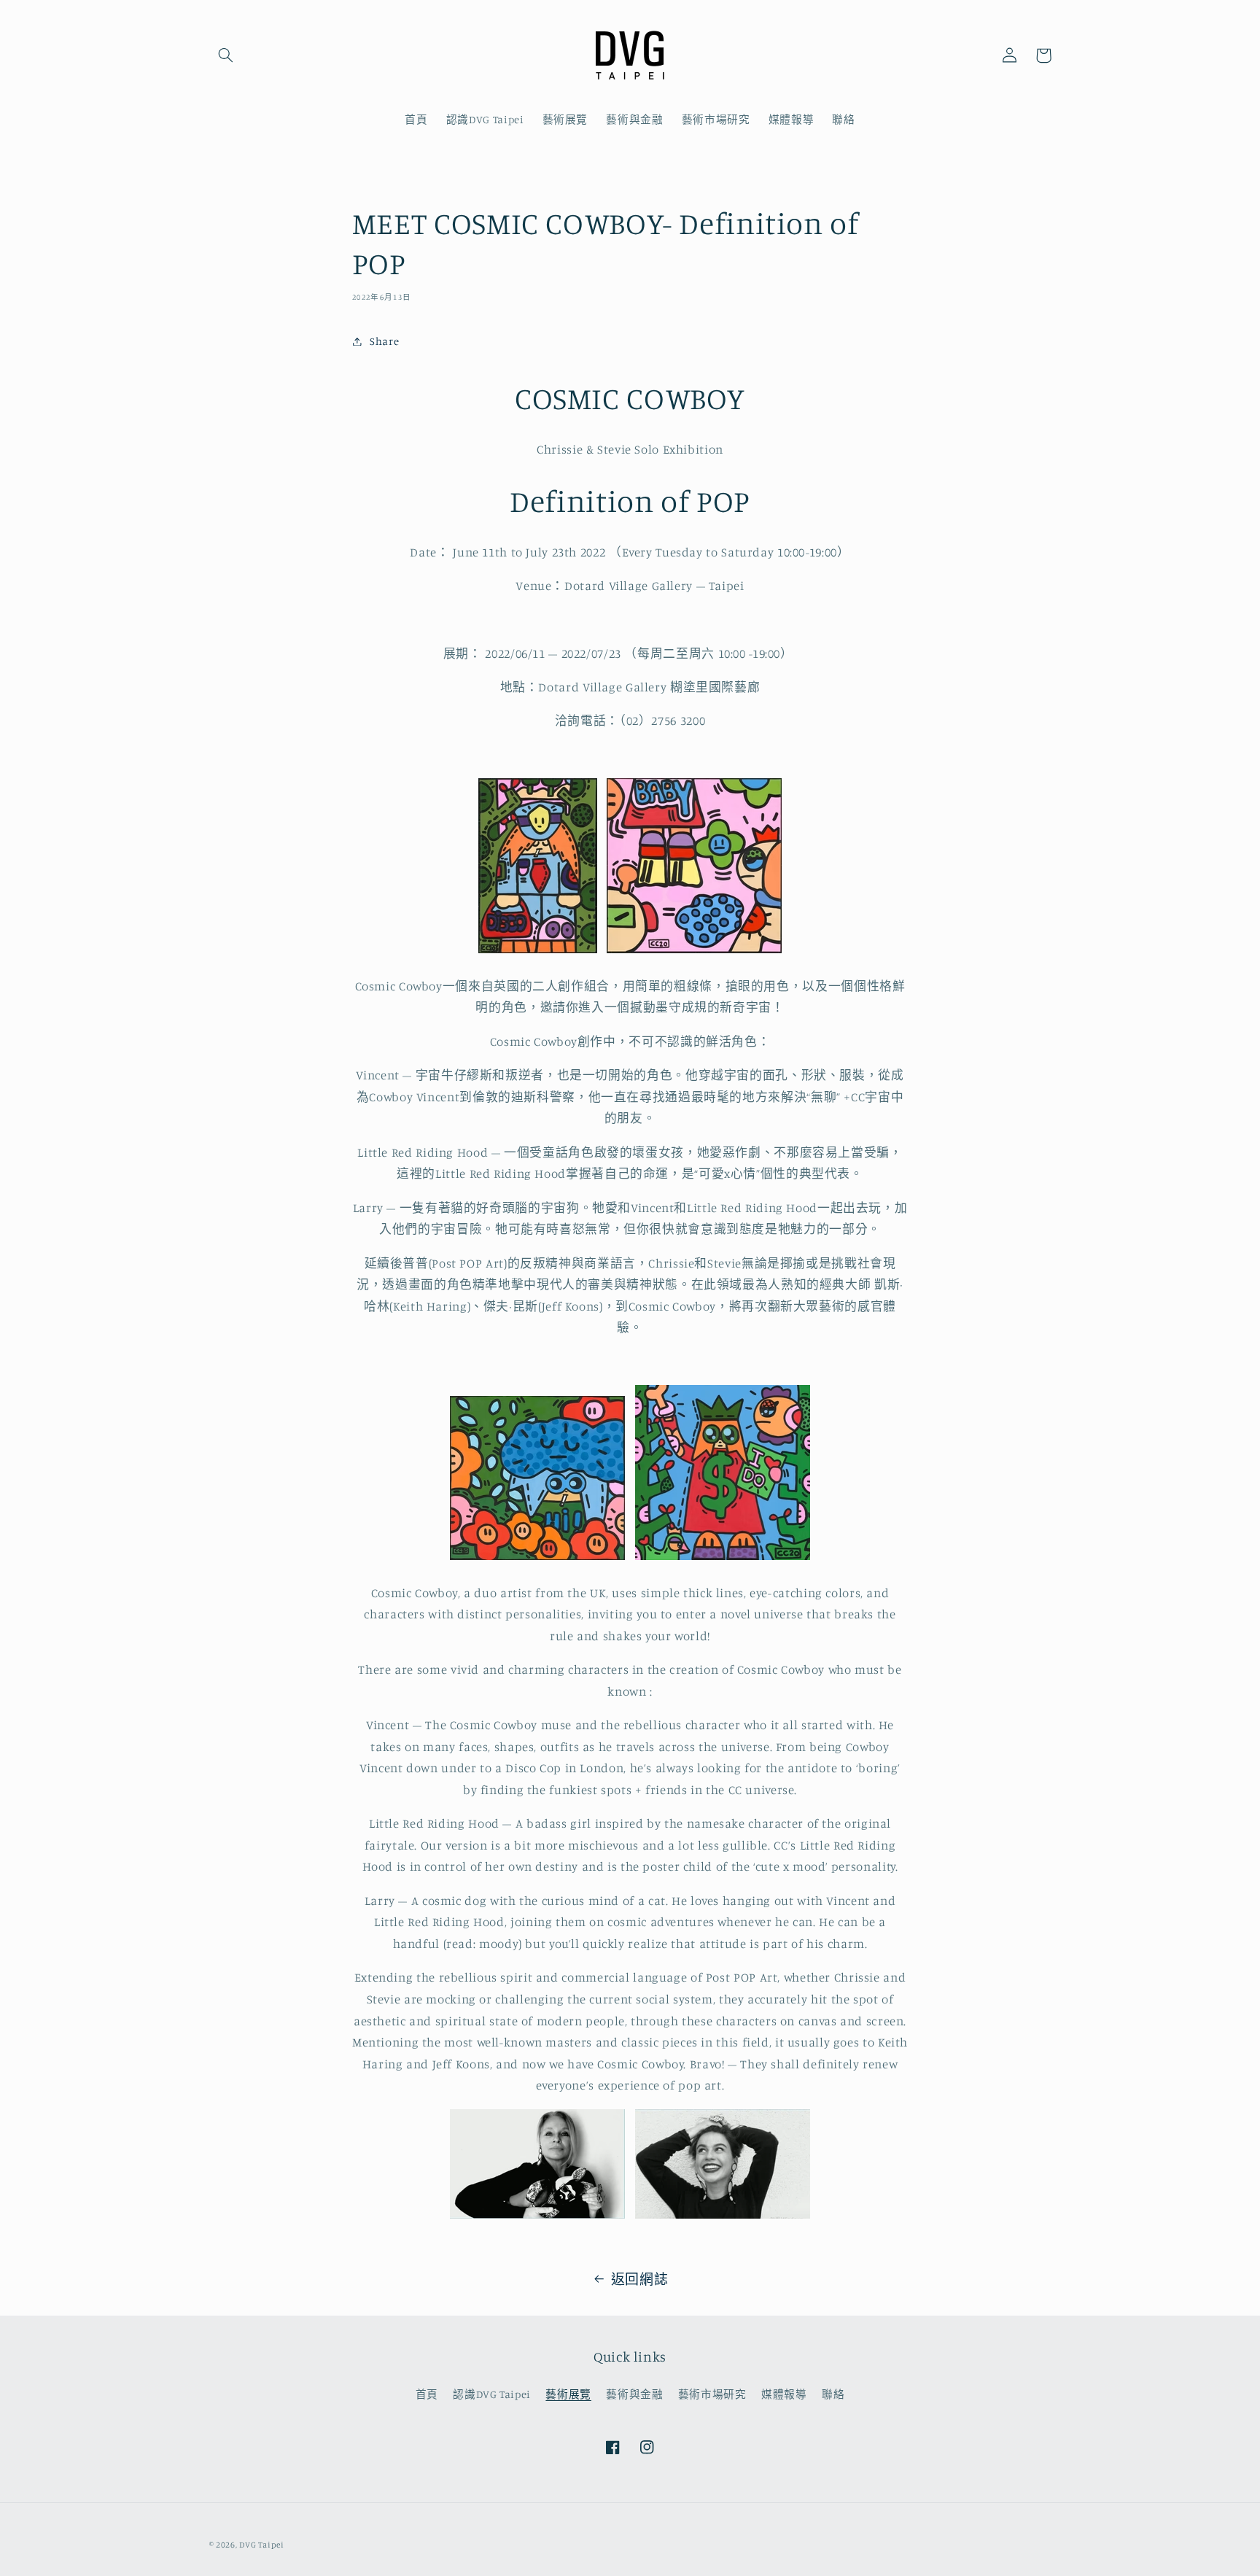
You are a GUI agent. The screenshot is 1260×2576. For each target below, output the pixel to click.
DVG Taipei (261, 2545)
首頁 (427, 2394)
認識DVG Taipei (492, 2394)
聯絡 (833, 2394)
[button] (226, 55)
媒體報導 (784, 2394)
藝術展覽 (568, 2394)
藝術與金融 (634, 2394)
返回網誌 (640, 2279)
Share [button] (384, 341)
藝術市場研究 (712, 2394)
